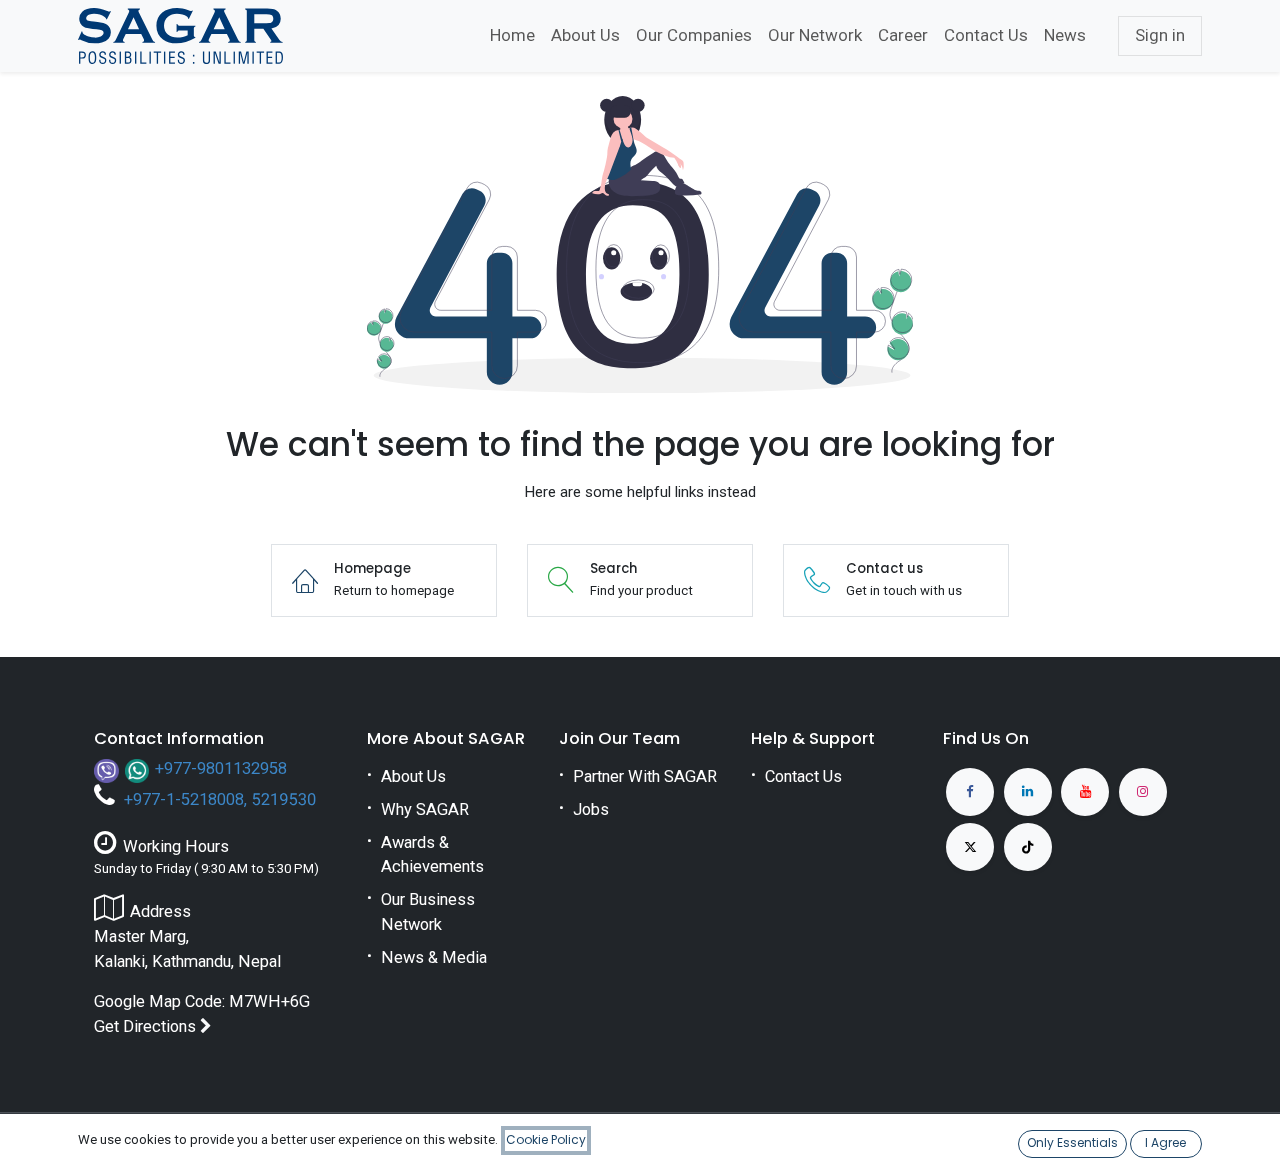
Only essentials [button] (1072, 1142)
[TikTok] (1028, 847)
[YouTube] (1085, 792)
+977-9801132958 (221, 768)
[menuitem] (512, 36)
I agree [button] (1165, 1142)
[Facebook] (970, 792)
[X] (970, 847)
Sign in (1160, 35)
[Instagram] (1143, 792)
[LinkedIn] (1028, 792)
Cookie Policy (546, 1139)
